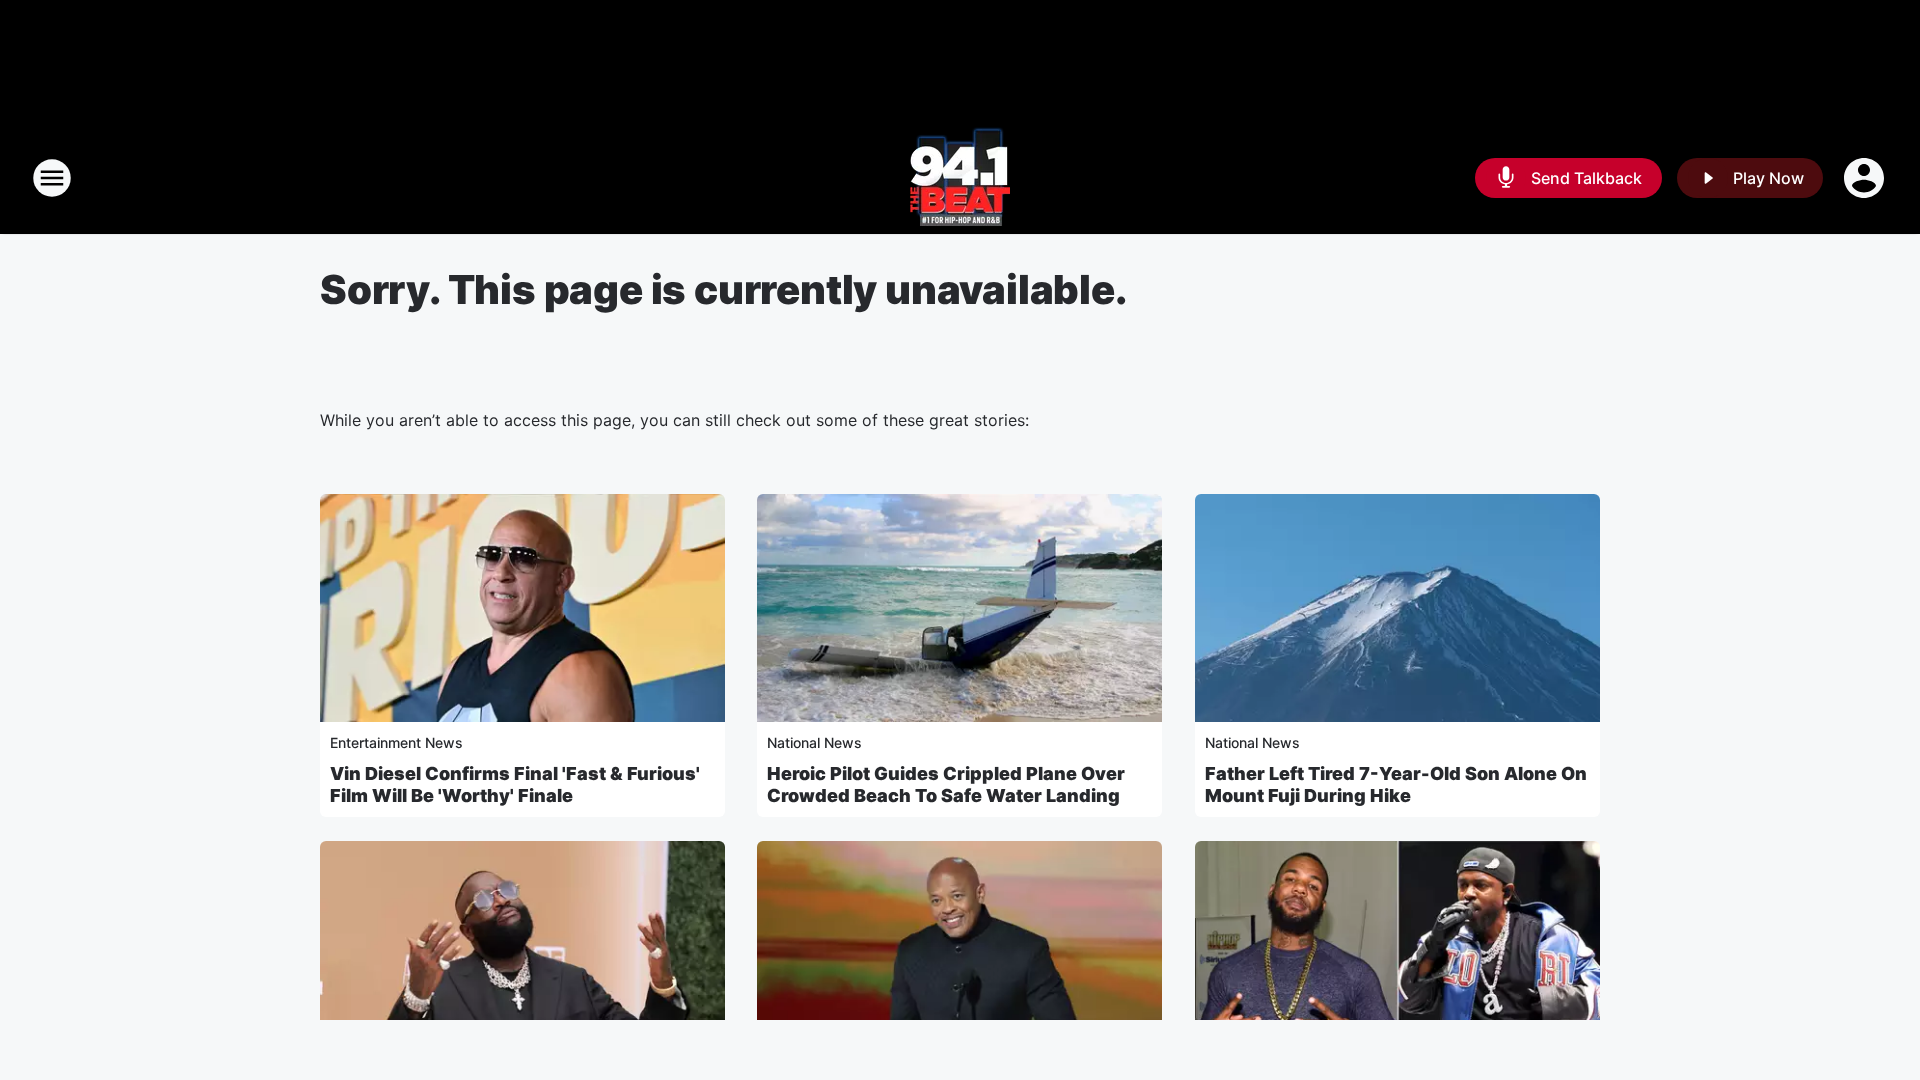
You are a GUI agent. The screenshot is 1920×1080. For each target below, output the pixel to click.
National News (814, 742)
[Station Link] (960, 178)
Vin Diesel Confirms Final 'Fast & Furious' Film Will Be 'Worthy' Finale (515, 784)
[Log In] (1866, 178)
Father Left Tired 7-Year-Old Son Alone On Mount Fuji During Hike (1396, 784)
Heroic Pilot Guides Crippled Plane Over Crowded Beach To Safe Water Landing (946, 784)
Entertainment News (396, 742)
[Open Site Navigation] (52, 178)
